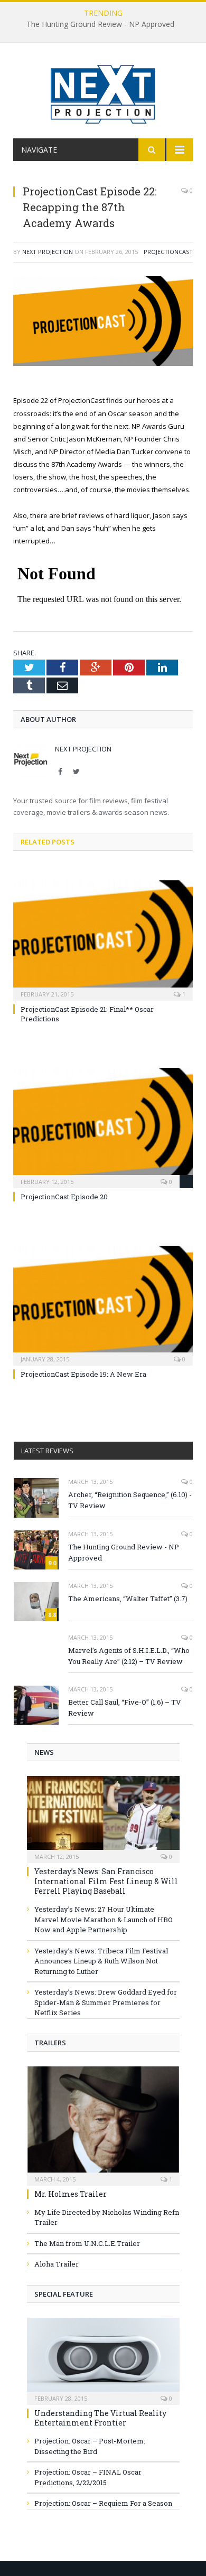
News (44, 1752)
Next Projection (48, 252)
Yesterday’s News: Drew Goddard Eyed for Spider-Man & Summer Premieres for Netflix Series (106, 2002)
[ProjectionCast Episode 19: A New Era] (103, 1304)
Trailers (50, 2043)
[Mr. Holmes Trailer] (103, 2123)
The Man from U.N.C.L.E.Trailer (87, 2243)
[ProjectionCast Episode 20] (103, 1126)
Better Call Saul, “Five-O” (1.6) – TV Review (125, 1708)
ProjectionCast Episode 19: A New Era (83, 1374)
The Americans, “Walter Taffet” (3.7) (128, 1599)
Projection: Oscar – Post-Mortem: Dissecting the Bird (90, 2446)
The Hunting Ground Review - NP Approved (100, 24)
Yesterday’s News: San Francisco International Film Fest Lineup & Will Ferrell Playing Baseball (106, 1881)
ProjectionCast (168, 252)
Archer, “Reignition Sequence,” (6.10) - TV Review (130, 1500)
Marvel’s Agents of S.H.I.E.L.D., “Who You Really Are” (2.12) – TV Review (129, 1656)
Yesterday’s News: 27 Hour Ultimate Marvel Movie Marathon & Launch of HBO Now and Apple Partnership (104, 1919)
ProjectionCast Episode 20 (64, 1197)
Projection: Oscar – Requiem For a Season (103, 2503)
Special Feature (64, 2294)
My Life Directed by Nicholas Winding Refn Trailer (107, 2217)
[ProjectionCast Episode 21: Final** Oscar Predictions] (103, 939)
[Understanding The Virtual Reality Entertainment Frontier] (103, 2358)
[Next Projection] (103, 92)
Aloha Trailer (57, 2264)
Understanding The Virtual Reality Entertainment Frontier (100, 2418)
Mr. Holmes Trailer (71, 2194)
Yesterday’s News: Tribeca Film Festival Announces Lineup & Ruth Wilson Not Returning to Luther (101, 1961)
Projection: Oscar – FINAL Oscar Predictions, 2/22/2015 (88, 2477)
